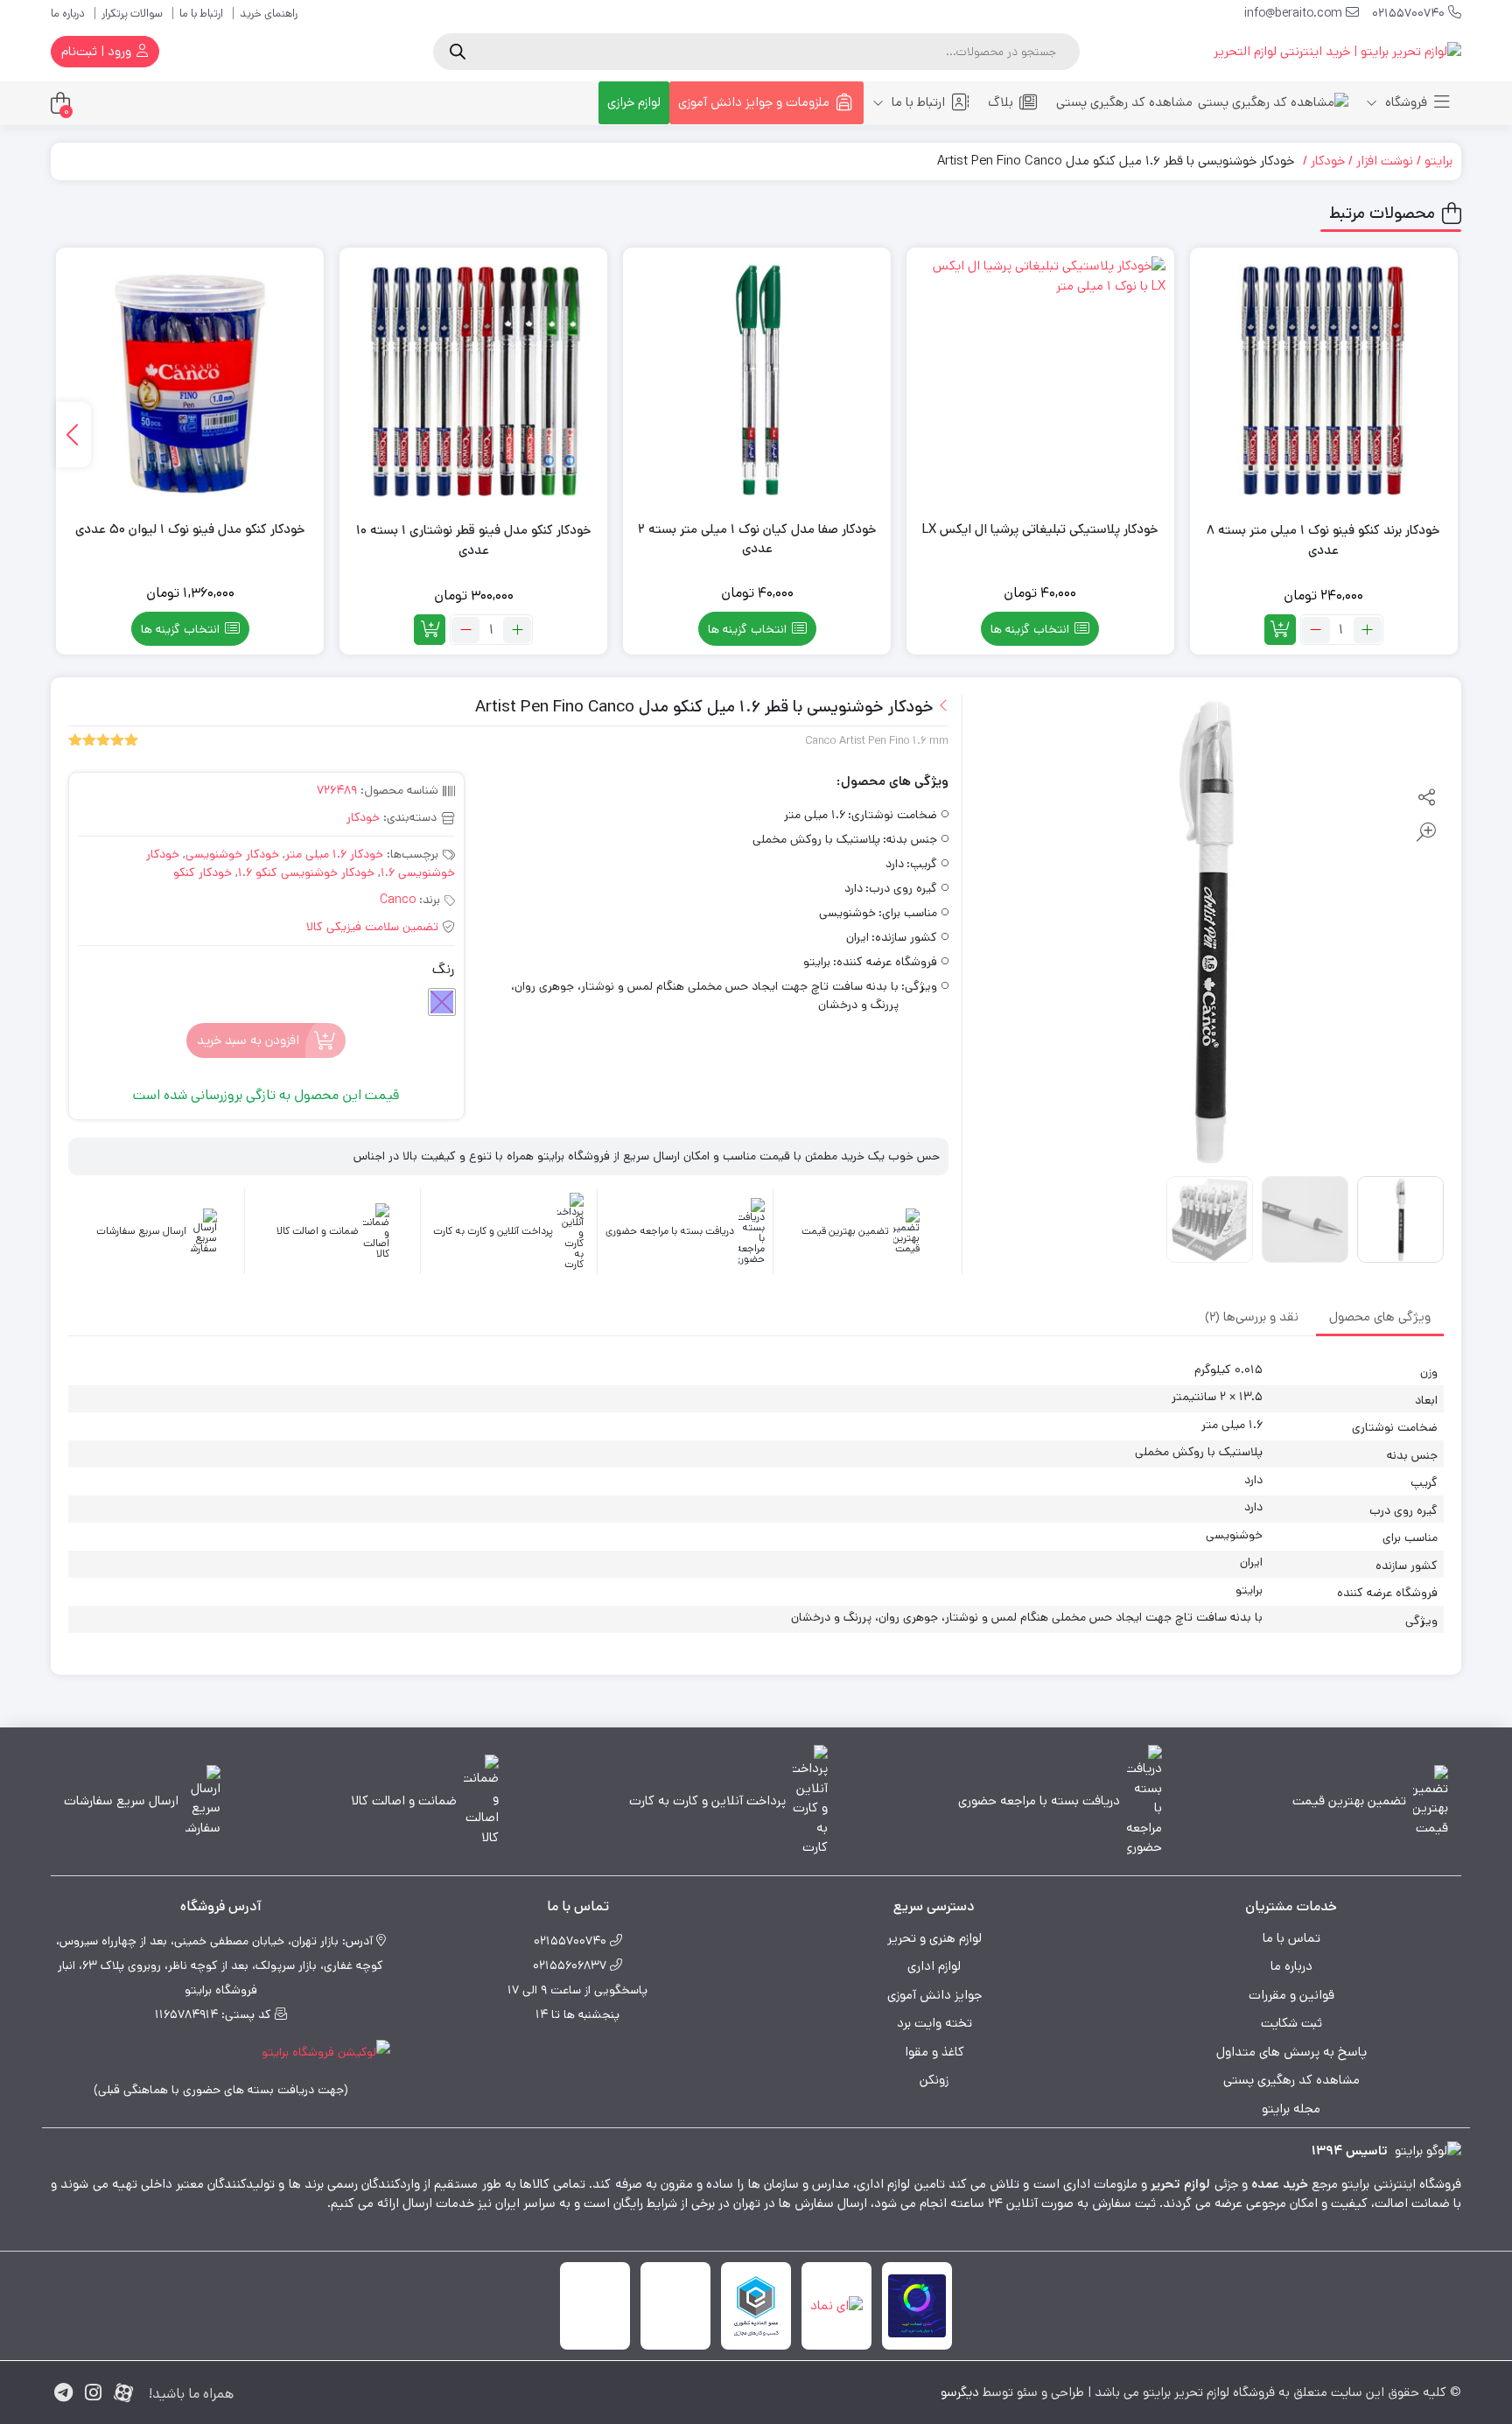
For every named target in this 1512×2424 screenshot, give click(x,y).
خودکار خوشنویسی (232, 854)
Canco (398, 900)
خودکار (1328, 161)
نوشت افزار (1385, 161)
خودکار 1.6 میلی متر (334, 854)
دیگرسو (960, 2392)
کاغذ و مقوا (934, 2052)
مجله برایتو (1291, 2109)
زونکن (934, 2080)
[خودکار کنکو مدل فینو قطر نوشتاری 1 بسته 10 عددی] (473, 382)
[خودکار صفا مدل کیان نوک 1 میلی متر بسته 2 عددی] (757, 382)
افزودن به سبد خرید (248, 1040)
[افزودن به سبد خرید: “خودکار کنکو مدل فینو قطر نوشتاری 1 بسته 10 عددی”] (430, 630)
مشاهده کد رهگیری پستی (1124, 102)
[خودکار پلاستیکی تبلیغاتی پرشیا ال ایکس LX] (1040, 382)
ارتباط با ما (201, 14)
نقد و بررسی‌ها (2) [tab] (1252, 1317)
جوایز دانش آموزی (934, 1995)
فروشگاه (1404, 102)
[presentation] (73, 434)
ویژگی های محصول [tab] (1380, 1317)
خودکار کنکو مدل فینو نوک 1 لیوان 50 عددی (190, 529)
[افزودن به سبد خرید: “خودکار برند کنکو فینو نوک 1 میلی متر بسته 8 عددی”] (1280, 630)
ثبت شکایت (1291, 2023)
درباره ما (68, 14)
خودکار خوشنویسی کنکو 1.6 (306, 872)
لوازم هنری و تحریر (934, 1938)
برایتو (1438, 161)
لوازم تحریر (1180, 2184)
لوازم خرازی (634, 102)
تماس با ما (1291, 1938)
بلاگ (1001, 102)
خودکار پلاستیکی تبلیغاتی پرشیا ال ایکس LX (1040, 529)
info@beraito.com (1295, 13)
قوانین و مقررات (1291, 1995)
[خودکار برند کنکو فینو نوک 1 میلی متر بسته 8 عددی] (1324, 382)
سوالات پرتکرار (132, 14)
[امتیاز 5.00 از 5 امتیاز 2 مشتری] (103, 741)
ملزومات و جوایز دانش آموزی (754, 102)
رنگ (443, 970)
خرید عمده (1280, 2184)
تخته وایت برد (934, 2023)
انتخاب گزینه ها (1030, 629)
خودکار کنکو (203, 872)
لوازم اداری (934, 1966)
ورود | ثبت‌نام (98, 51)
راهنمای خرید (269, 14)
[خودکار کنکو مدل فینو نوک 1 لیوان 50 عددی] (190, 382)
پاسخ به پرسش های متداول (1291, 2052)
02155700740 (1410, 13)
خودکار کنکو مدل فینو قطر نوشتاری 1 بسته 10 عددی (474, 540)
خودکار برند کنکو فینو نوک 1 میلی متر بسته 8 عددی (1323, 540)
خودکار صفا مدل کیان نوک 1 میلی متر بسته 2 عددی (757, 539)
